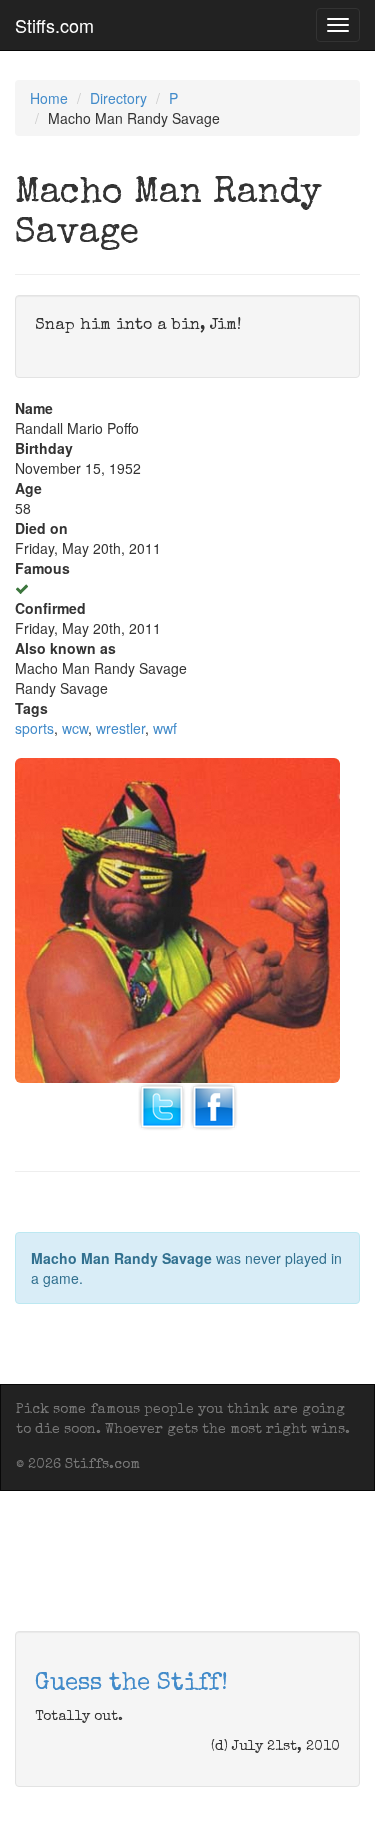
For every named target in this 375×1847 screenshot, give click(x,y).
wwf (165, 728)
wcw (75, 728)
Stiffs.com (54, 25)
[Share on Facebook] (214, 1104)
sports (34, 728)
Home (49, 98)
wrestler (120, 728)
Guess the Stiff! (131, 1684)
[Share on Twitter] (162, 1104)
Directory (118, 98)
